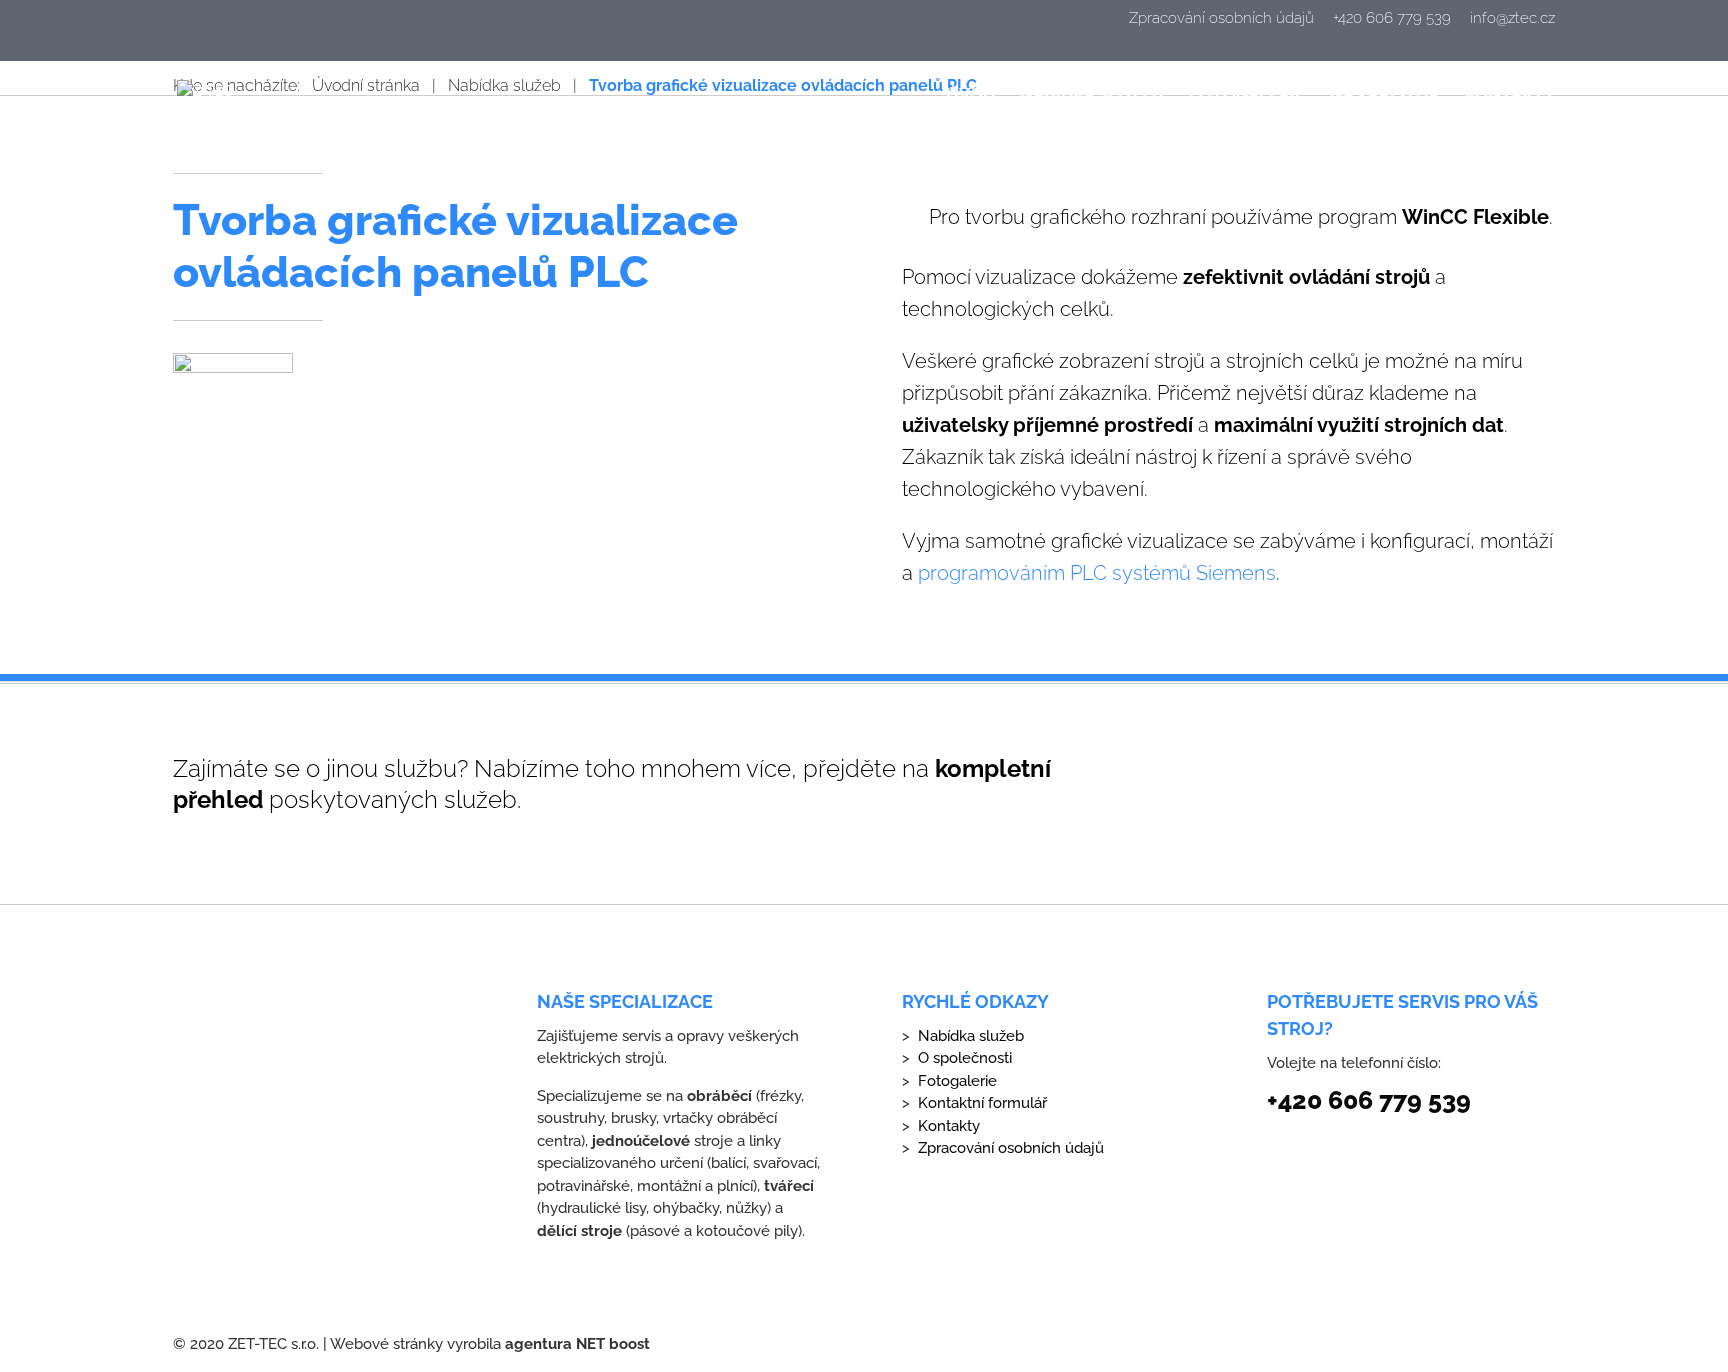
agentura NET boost (577, 1344)
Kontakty (1510, 95)
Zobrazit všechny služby (1337, 786)
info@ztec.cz (1512, 19)
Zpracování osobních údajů (1221, 19)
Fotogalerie (1247, 95)
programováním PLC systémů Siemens (1097, 573)
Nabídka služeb (1092, 95)
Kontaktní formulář (982, 1103)
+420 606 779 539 (1392, 19)
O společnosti (965, 1058)
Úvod (970, 95)
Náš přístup (1385, 95)
